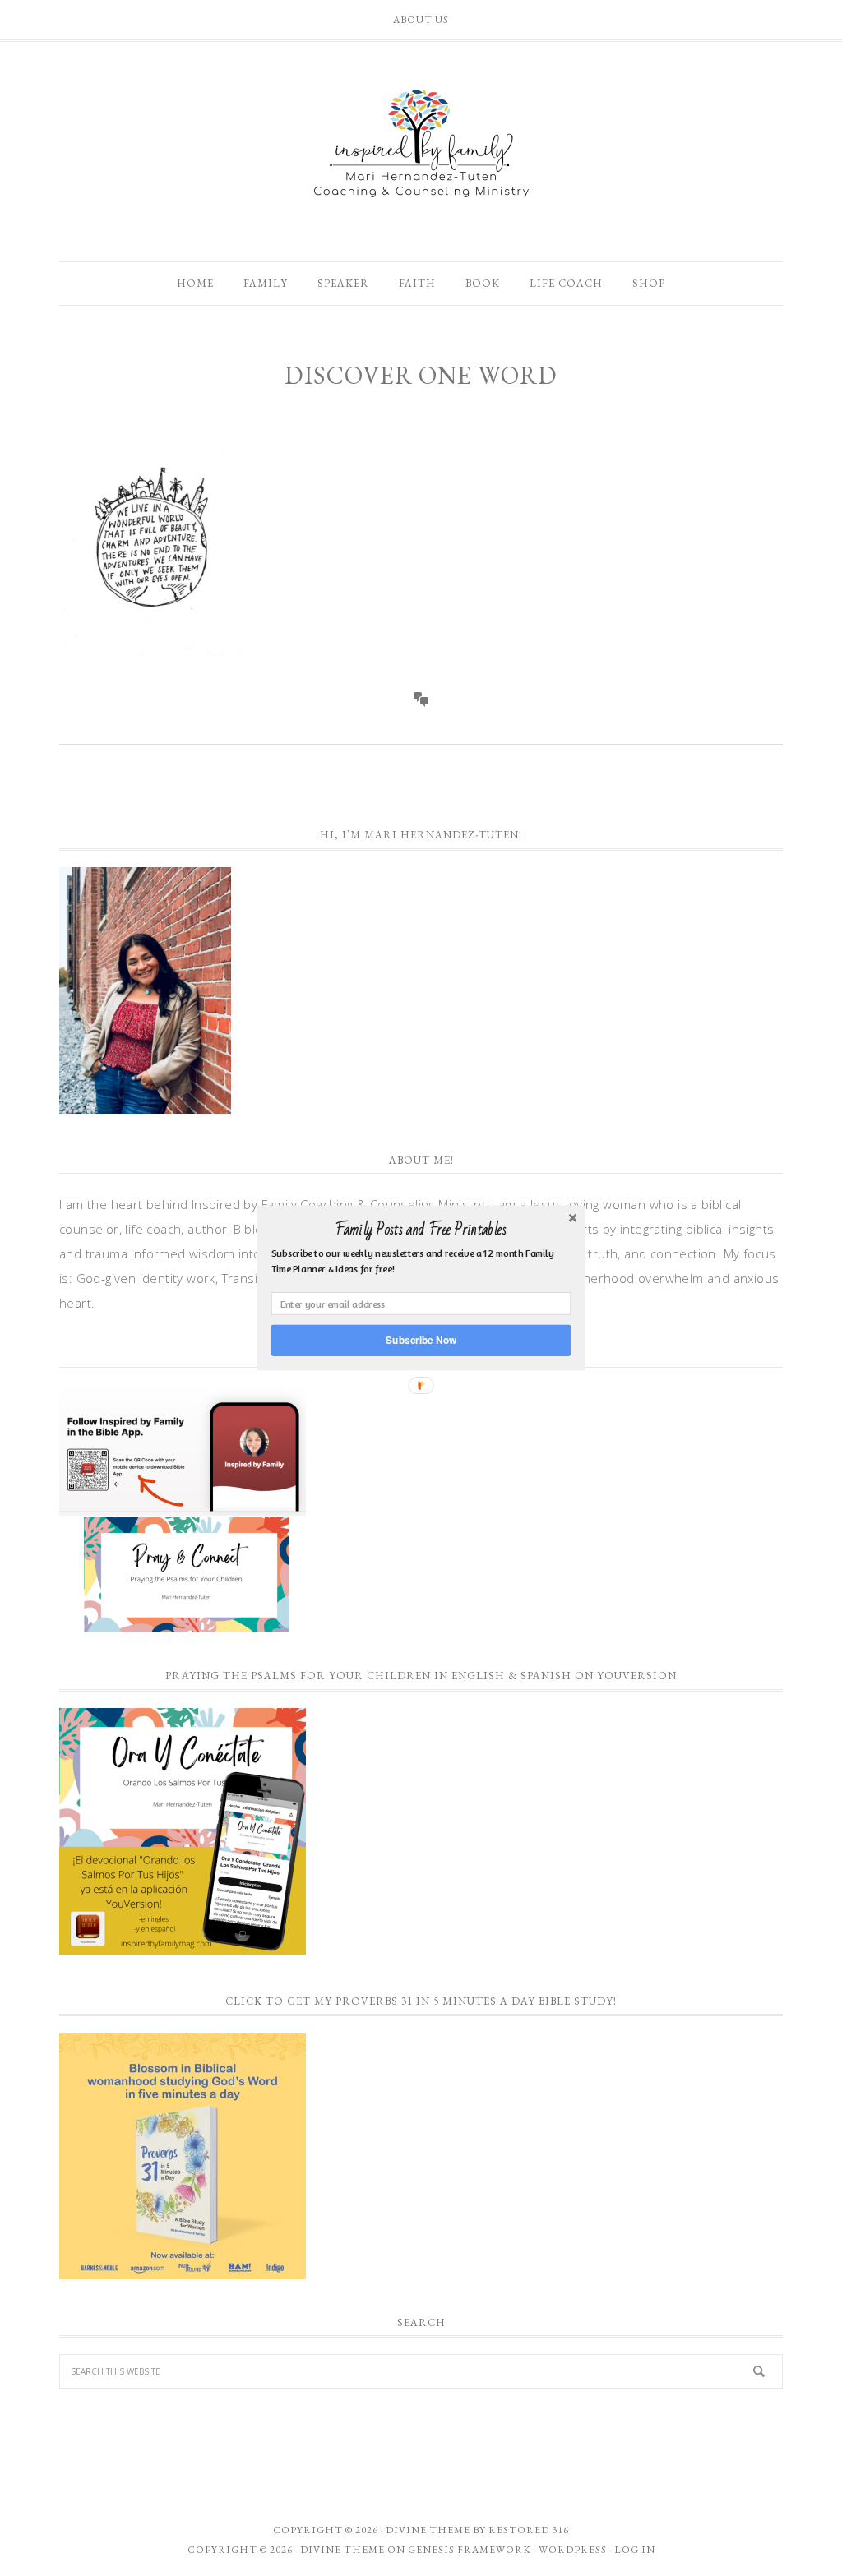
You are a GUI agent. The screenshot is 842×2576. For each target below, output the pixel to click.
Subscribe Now (421, 1340)
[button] (421, 1230)
